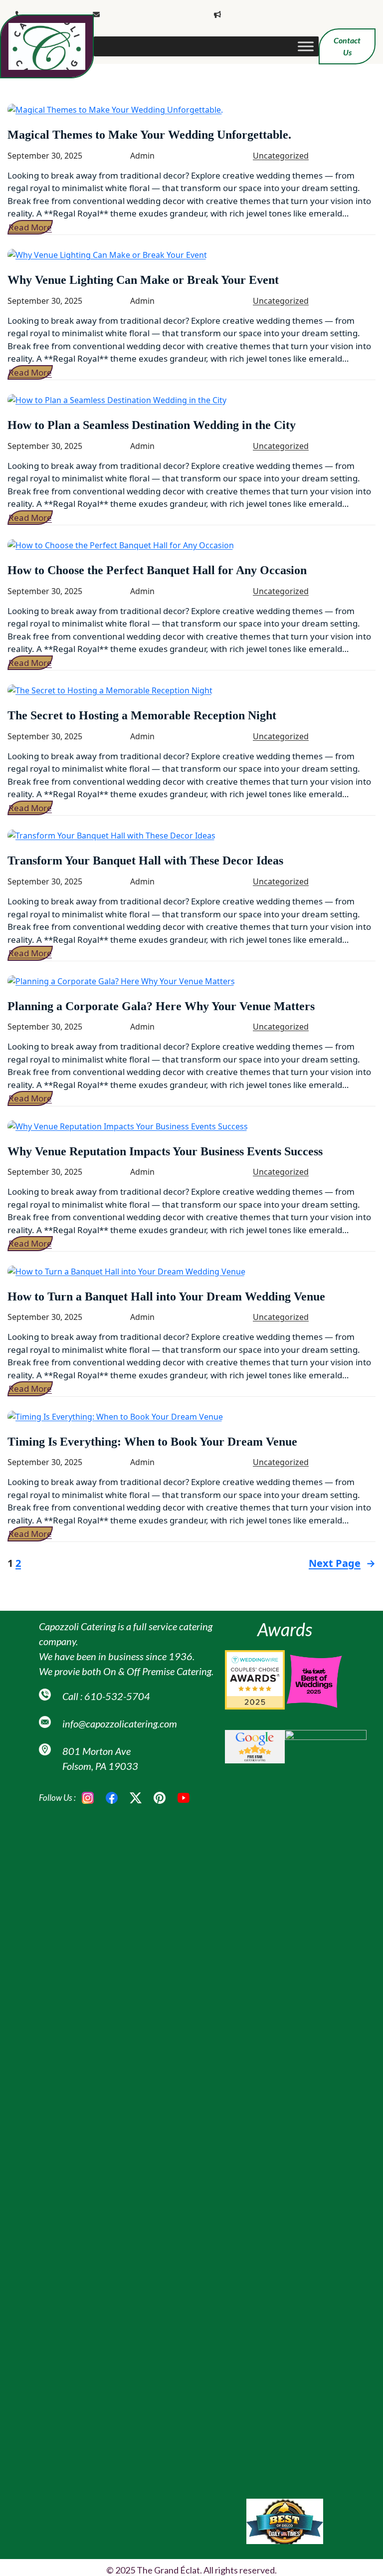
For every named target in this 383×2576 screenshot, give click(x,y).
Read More (30, 227)
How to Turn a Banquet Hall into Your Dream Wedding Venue (166, 1296)
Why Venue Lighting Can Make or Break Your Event (143, 280)
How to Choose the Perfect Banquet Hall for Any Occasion (157, 570)
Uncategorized (281, 156)
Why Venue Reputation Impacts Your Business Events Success (165, 1151)
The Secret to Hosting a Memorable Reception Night (142, 715)
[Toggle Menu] (306, 46)
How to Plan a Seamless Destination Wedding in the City (152, 425)
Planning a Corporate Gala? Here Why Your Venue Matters (161, 1006)
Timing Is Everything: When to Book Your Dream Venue (152, 1442)
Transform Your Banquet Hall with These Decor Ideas (145, 860)
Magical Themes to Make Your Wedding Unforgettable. (149, 135)
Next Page (342, 1563)
